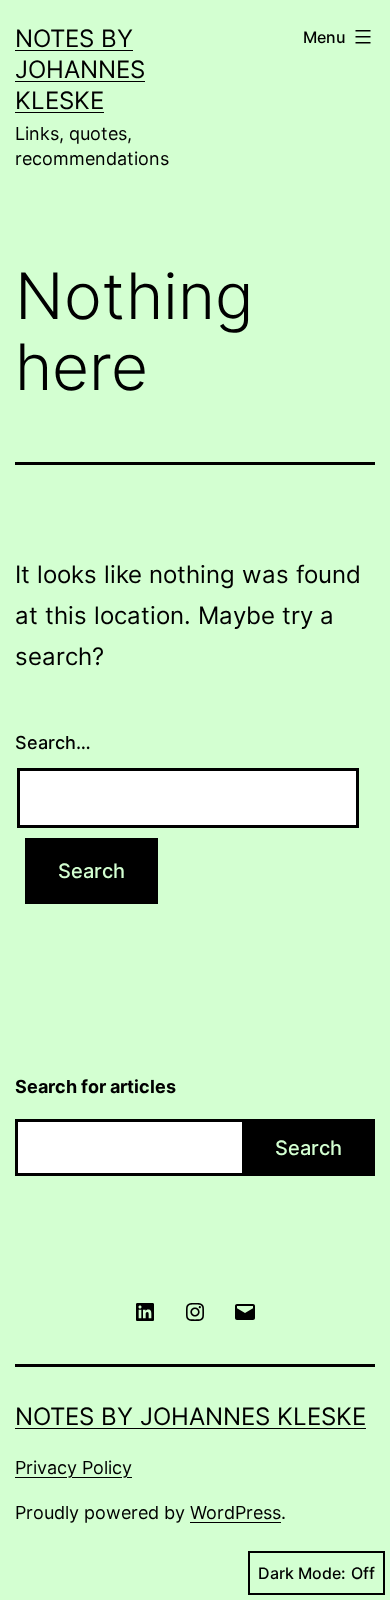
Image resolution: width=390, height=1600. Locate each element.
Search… (53, 742)
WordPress (235, 1512)
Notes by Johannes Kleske (80, 69)
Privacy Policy (73, 1467)
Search (308, 1148)
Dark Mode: (302, 1573)
